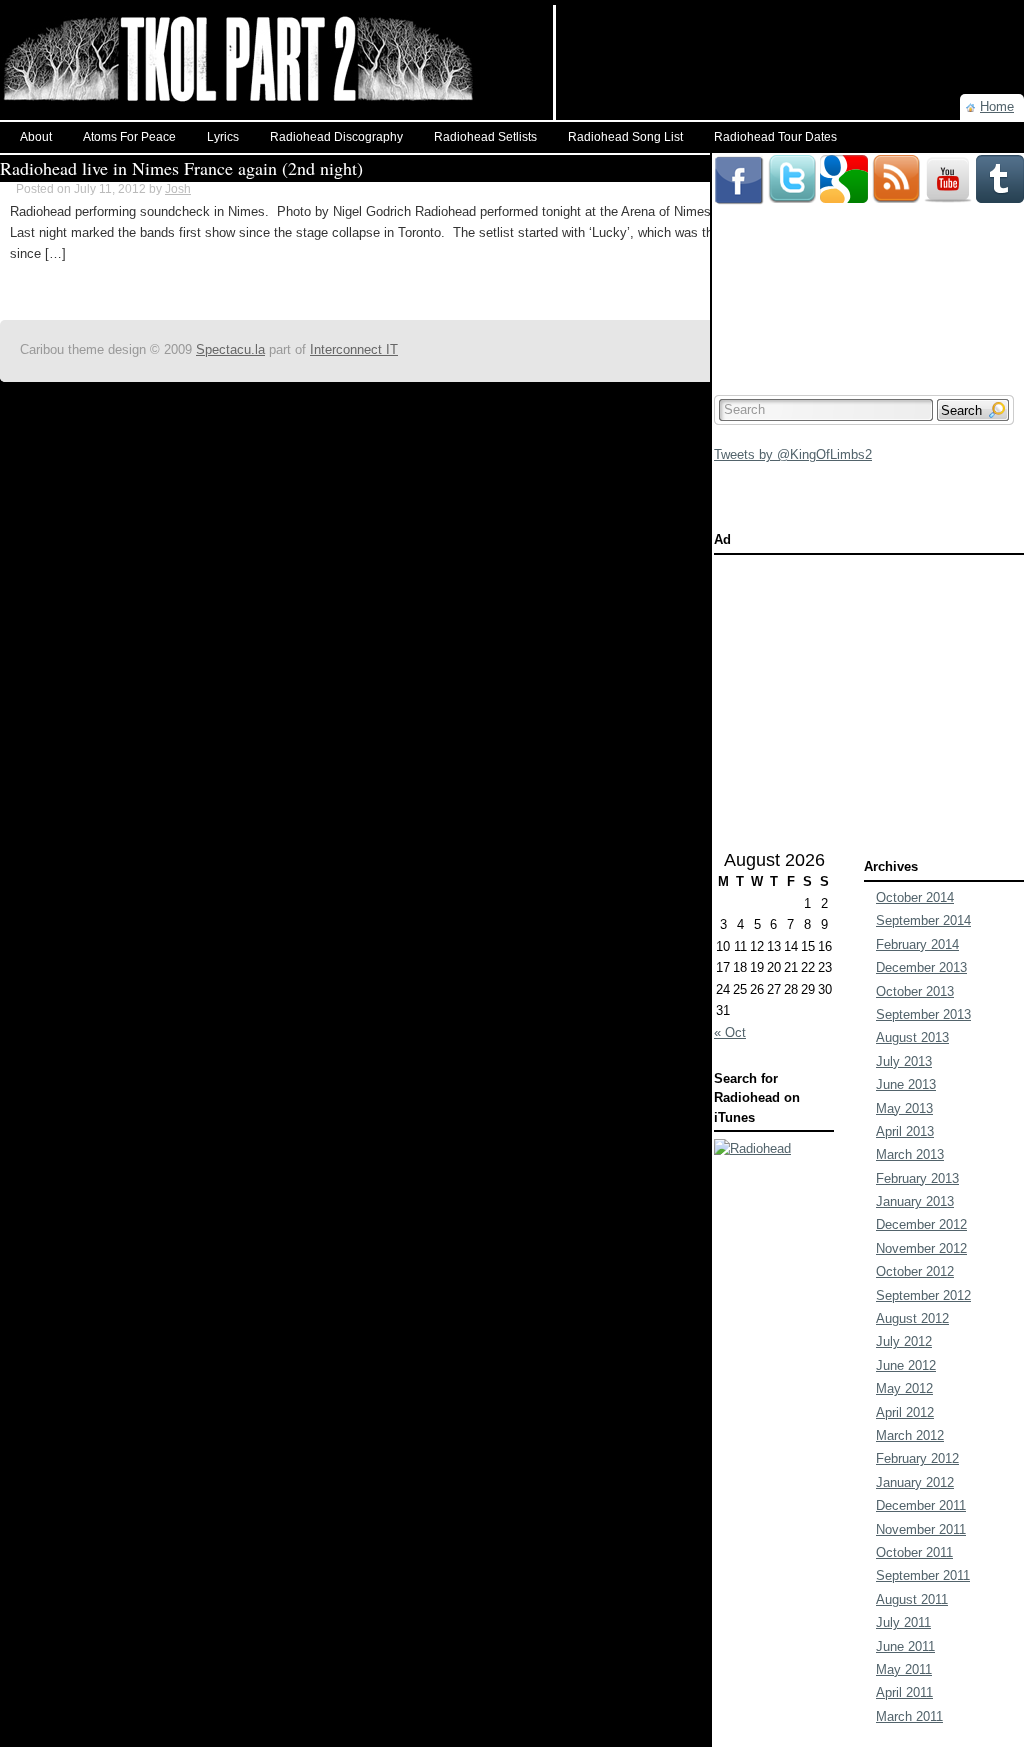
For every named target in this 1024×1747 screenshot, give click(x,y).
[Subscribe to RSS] (896, 162)
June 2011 (905, 1646)
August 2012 (912, 1318)
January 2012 (915, 1482)
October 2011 (914, 1552)
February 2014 (917, 944)
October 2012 (915, 1271)
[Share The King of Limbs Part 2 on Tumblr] (1000, 162)
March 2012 (910, 1435)
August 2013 (912, 1037)
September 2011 (923, 1575)
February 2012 (917, 1458)
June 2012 (906, 1365)
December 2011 (921, 1505)
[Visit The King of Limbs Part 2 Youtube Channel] (948, 162)
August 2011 (912, 1599)
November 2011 (921, 1529)
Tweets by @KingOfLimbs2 (793, 454)
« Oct (730, 1032)
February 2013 (917, 1178)
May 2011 (904, 1669)
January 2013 (915, 1201)
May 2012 (904, 1388)
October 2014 (915, 897)
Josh (178, 189)
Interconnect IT (354, 349)
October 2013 (915, 991)
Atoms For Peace (129, 137)
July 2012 (904, 1341)
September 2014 (923, 920)
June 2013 (906, 1084)
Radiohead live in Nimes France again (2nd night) (181, 168)
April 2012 (905, 1412)
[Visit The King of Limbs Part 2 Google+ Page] (844, 162)
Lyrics (223, 137)
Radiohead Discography (336, 137)
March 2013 (910, 1154)
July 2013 (904, 1061)
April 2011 (904, 1692)
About (36, 137)
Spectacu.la (230, 349)
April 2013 (905, 1131)
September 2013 (923, 1014)
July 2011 (903, 1622)
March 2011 (909, 1716)
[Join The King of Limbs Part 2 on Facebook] (739, 162)
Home (997, 106)
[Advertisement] (790, 35)
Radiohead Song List (625, 137)
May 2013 (904, 1108)
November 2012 (921, 1248)
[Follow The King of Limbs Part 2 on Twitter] (792, 162)
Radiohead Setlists (485, 137)
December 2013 (921, 967)
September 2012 (923, 1295)
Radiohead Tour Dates (775, 137)
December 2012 (921, 1224)
